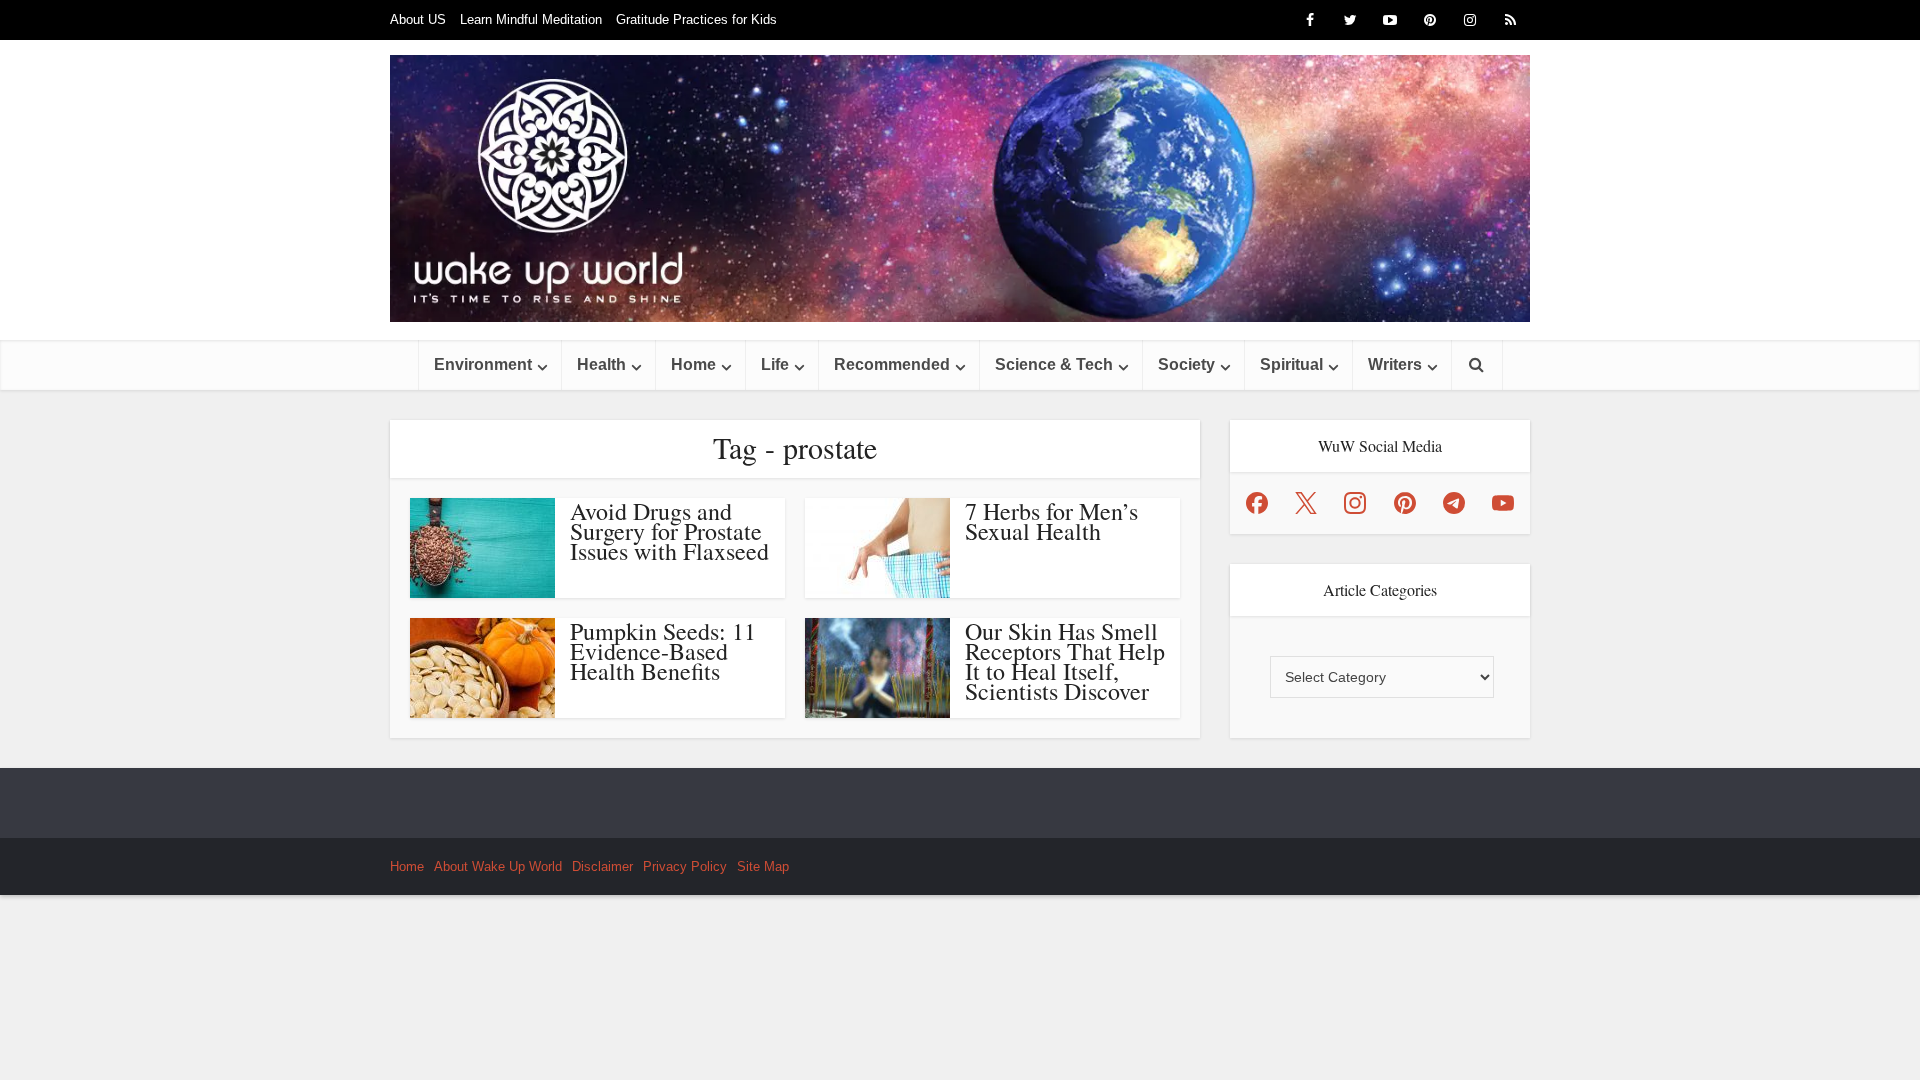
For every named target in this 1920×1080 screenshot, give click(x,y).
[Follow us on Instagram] (1355, 503)
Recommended (892, 364)
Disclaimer (602, 866)
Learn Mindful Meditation (531, 19)
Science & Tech (1054, 364)
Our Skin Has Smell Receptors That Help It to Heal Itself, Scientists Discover (1065, 661)
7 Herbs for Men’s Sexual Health (1051, 521)
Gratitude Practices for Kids (696, 19)
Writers (1395, 364)
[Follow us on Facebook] (1257, 503)
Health (601, 364)
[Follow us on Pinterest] (1405, 503)
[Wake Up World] (960, 188)
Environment (483, 364)
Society (1186, 364)
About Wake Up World (498, 866)
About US (418, 19)
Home (693, 364)
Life (775, 364)
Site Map (763, 866)
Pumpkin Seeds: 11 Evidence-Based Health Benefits (663, 651)
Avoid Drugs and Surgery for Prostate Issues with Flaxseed (669, 531)
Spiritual (1291, 364)
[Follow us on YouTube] (1503, 503)
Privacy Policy (685, 866)
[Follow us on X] (1306, 503)
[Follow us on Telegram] (1454, 503)
